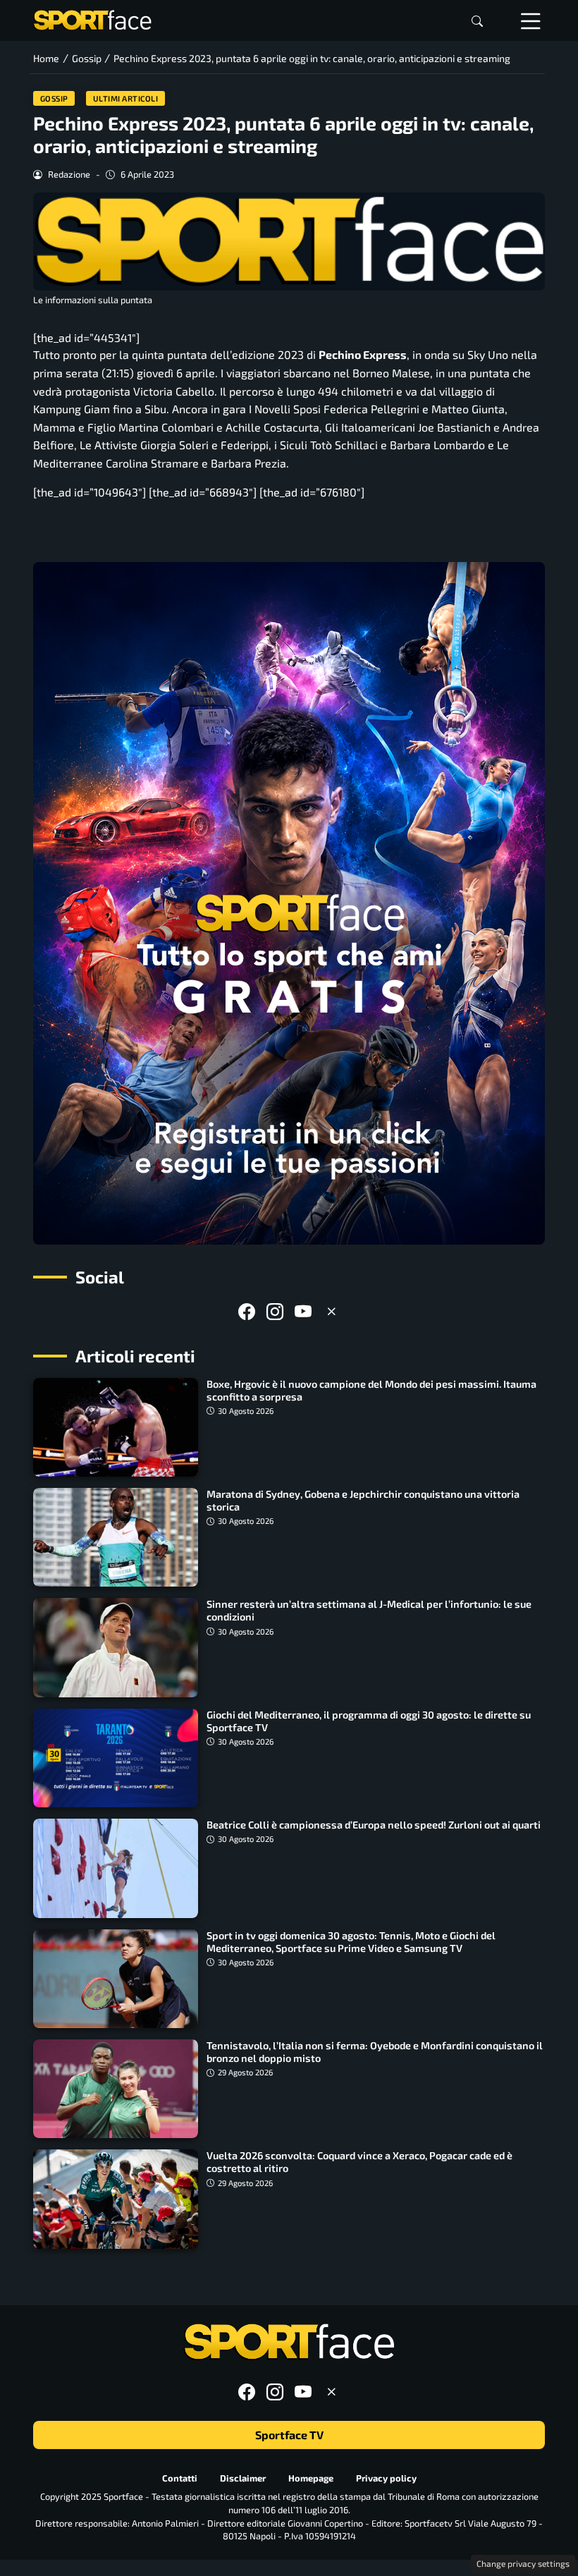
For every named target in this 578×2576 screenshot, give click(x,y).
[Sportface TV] (289, 903)
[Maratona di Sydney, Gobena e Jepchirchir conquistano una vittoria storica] (116, 1537)
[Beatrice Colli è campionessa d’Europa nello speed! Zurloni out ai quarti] (116, 1868)
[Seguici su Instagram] (275, 1311)
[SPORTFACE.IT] (92, 19)
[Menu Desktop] (531, 20)
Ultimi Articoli (126, 98)
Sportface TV (289, 2435)
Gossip (54, 98)
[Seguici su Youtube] (303, 1311)
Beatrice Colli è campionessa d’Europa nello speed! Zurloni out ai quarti (374, 1825)
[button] (477, 21)
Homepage (311, 2477)
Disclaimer (243, 2477)
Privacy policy (386, 2477)
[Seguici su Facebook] (247, 1311)
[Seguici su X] (331, 1311)
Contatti (180, 2477)
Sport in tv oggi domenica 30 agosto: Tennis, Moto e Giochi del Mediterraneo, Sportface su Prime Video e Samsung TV (351, 1942)
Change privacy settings (523, 2563)
